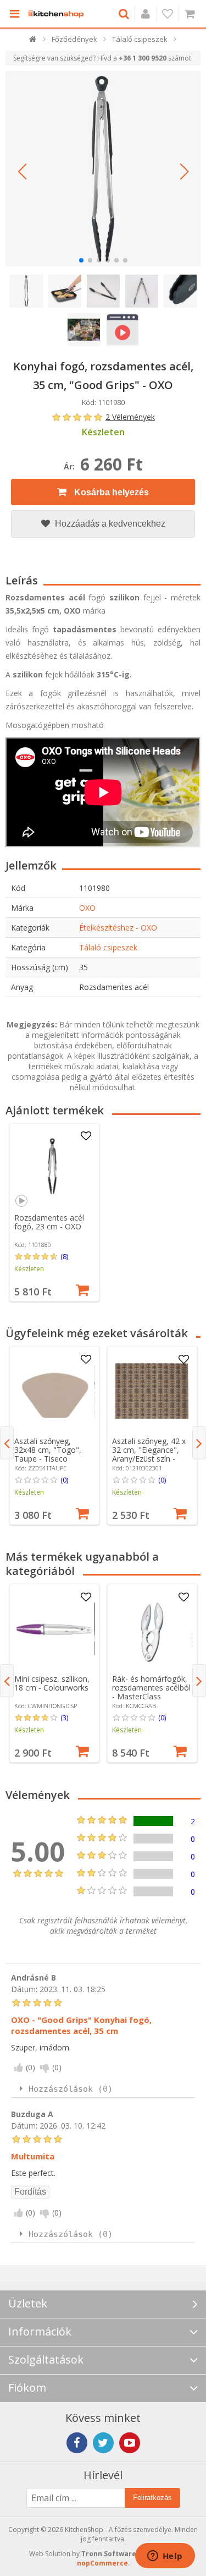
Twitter (103, 2443)
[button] (22, 172)
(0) (64, 1480)
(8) (64, 1256)
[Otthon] (33, 42)
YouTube (130, 2443)
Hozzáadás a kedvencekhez (109, 524)
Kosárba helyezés (110, 492)
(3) (64, 1718)
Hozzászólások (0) (71, 2089)
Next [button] (199, 1443)
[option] (54, 1213)
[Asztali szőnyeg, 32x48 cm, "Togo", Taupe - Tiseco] (54, 1391)
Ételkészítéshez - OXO (118, 928)
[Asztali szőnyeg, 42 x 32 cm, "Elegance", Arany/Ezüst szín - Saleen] (152, 1391)
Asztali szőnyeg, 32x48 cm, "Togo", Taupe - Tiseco (48, 1450)
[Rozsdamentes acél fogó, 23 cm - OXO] (54, 1168)
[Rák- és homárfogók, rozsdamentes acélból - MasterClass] (152, 1629)
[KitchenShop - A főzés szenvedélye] (56, 14)
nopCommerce (102, 2563)
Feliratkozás (152, 2498)
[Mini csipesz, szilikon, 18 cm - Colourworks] (54, 1629)
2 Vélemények (130, 417)
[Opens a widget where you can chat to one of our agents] (165, 2557)
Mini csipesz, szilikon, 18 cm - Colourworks (52, 1683)
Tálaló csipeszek (108, 947)
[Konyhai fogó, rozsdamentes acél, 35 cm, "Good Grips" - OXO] (103, 169)
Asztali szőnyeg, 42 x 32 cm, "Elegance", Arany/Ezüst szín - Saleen (149, 1454)
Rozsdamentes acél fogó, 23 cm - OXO (49, 1222)
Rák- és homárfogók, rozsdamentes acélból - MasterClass (151, 1688)
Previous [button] (7, 1443)
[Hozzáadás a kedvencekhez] (86, 1136)
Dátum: (24, 1989)
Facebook (77, 2443)
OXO (87, 908)
